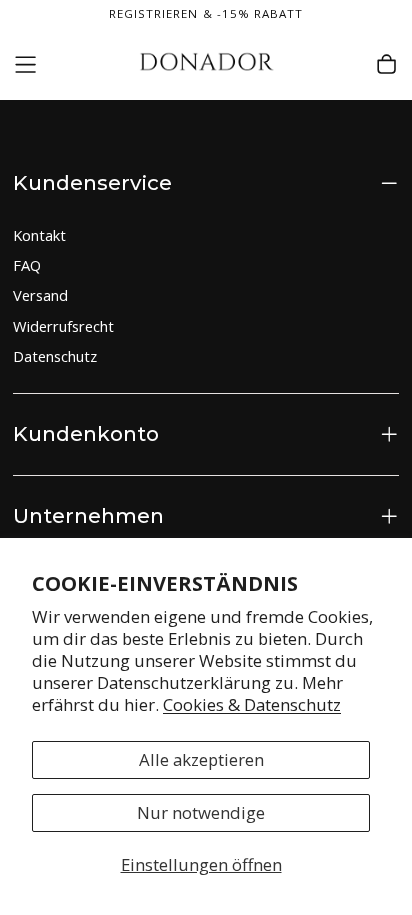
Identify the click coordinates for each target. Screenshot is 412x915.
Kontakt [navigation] (39, 235)
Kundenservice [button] (92, 182)
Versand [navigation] (40, 295)
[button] (25, 64)
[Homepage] (206, 64)
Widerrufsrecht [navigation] (63, 326)
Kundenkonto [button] (86, 433)
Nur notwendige (201, 812)
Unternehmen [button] (88, 515)
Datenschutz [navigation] (55, 356)
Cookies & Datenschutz (252, 704)
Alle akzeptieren (201, 759)
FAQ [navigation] (27, 265)
